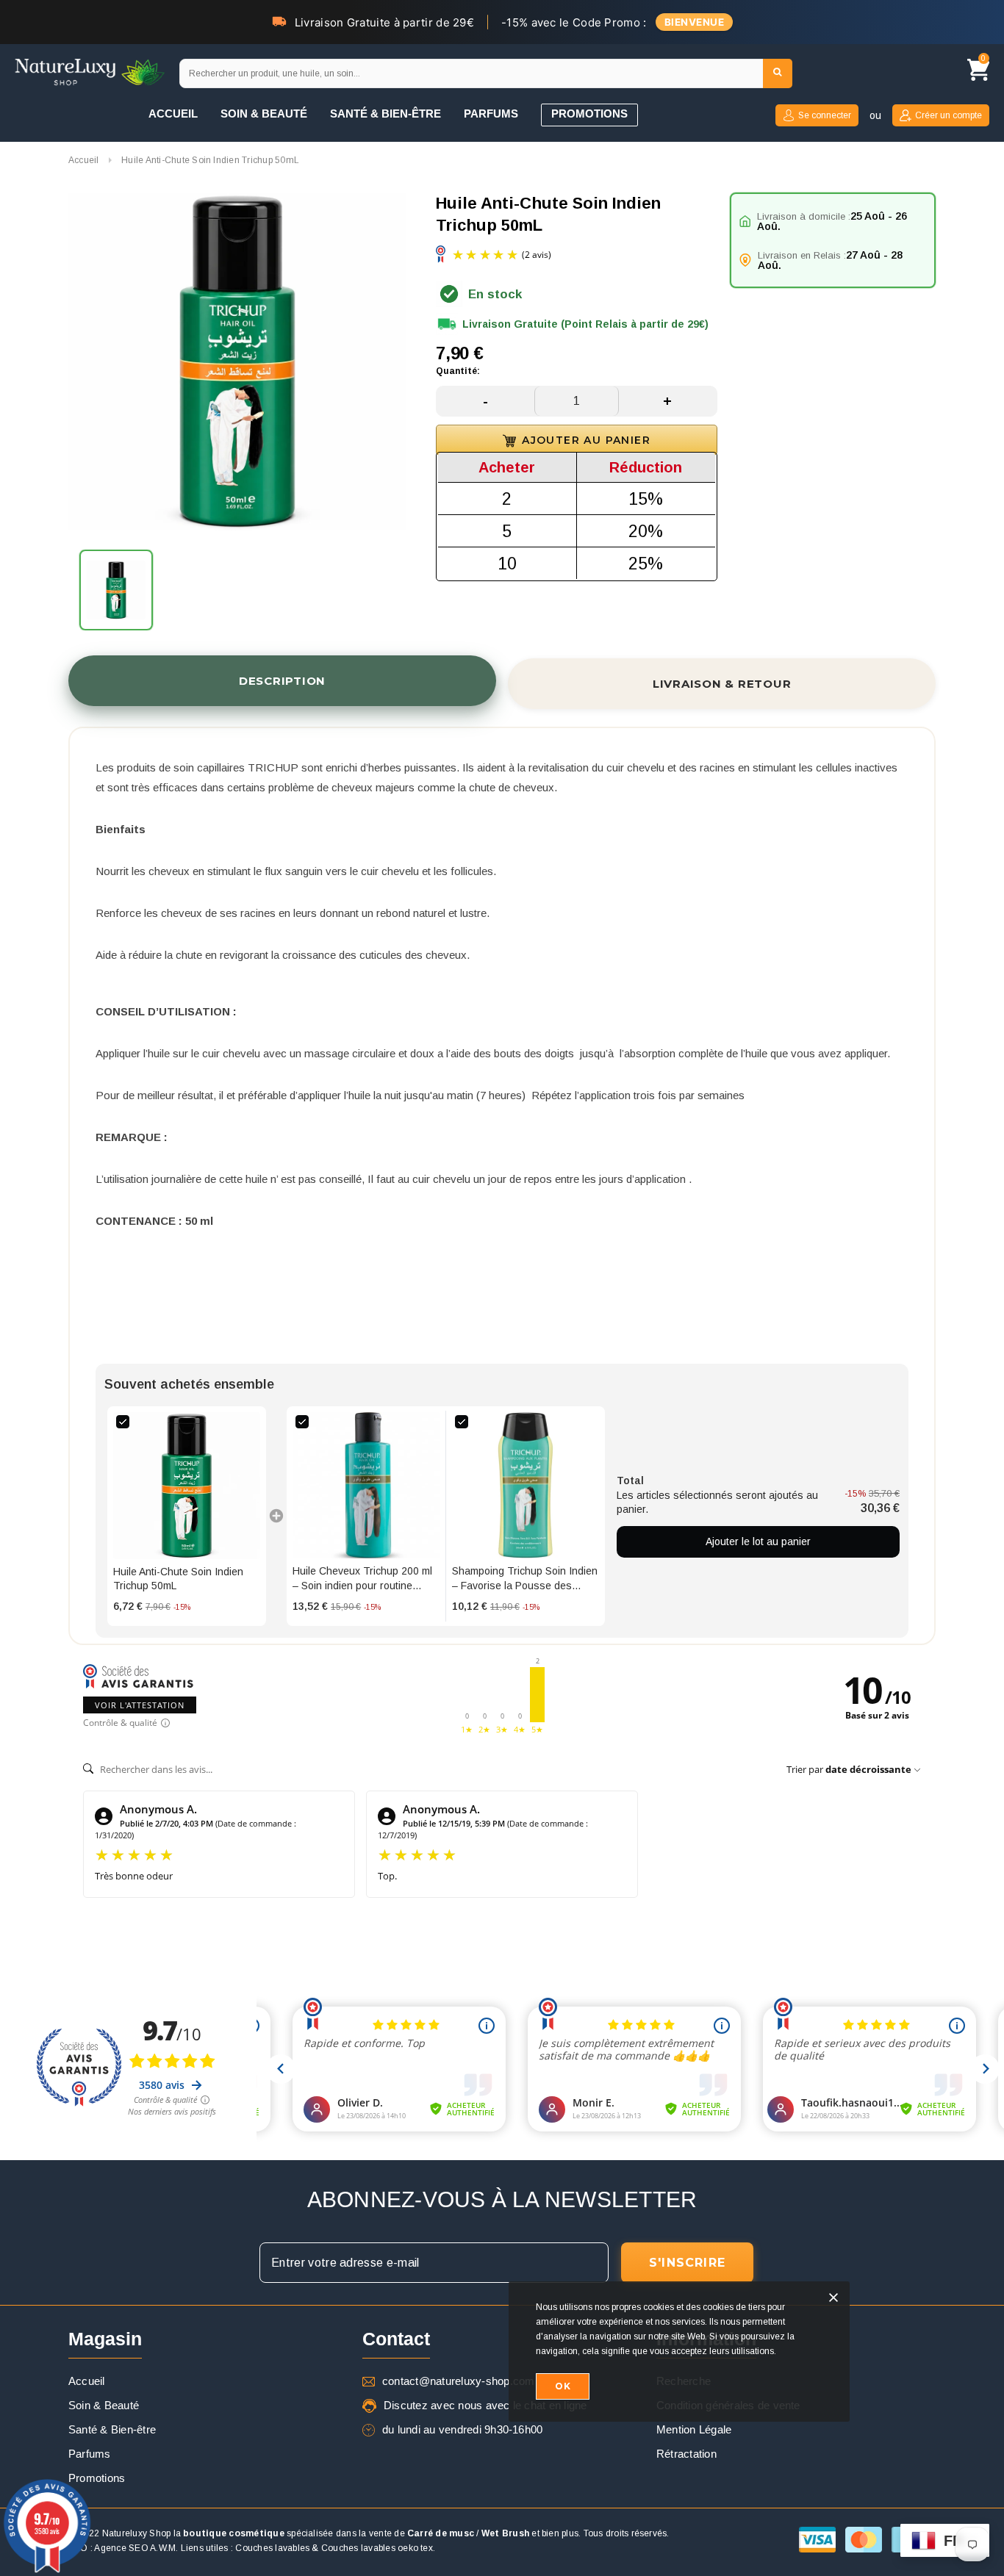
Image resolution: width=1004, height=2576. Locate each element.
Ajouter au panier (586, 440)
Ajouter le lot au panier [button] (758, 1541)
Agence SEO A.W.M (135, 2548)
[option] (237, 364)
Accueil (84, 160)
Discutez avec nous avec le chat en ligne (485, 2405)
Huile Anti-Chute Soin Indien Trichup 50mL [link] (178, 1579)
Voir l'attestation (140, 1705)
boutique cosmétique (234, 2533)
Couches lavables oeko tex (377, 2548)
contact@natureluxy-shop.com (458, 2381)
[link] (187, 1486)
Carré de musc (441, 2533)
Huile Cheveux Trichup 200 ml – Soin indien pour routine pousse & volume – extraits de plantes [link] (364, 1579)
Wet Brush (505, 2533)
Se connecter (825, 115)
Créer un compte (949, 115)
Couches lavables (272, 2548)
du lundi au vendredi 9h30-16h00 (462, 2429)
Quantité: (458, 371)
